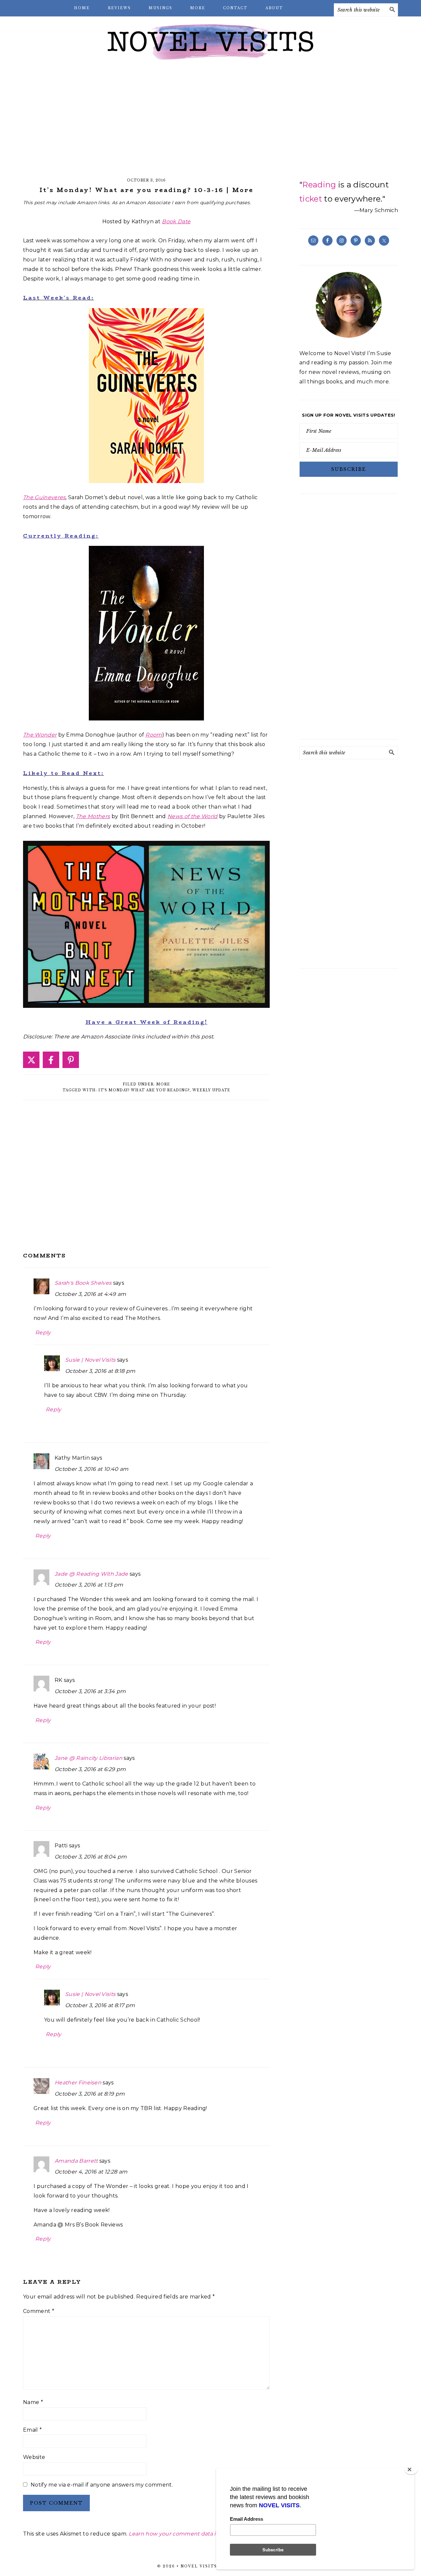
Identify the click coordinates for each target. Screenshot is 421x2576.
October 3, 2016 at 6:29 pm (90, 1769)
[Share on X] (31, 1060)
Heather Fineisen (78, 2083)
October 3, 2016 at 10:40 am (92, 1469)
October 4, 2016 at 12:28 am (91, 2172)
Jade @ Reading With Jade (91, 1574)
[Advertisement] (210, 118)
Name (33, 2402)
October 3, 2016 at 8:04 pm (91, 1857)
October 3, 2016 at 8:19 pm (90, 2094)
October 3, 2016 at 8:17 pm (100, 2005)
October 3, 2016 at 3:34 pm (90, 1691)
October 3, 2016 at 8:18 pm (100, 1371)
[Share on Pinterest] (71, 1060)
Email (32, 2430)
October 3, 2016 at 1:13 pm (89, 1585)
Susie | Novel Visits (90, 1360)
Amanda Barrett (76, 2161)
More (163, 1084)
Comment (39, 2311)
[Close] (411, 2469)
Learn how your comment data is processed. (189, 2534)
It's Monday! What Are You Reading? (144, 1090)
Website (34, 2457)
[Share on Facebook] (51, 1060)
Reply (43, 1333)
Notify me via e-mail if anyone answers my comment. (102, 2485)
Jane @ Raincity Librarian (88, 1758)
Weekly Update (211, 1090)
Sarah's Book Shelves (83, 1283)
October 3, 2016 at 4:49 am (90, 1294)
